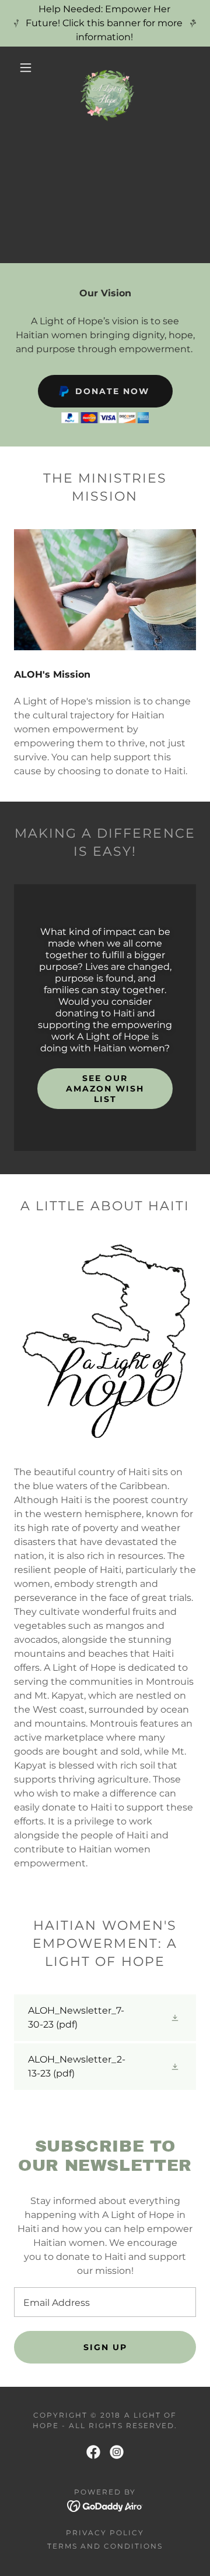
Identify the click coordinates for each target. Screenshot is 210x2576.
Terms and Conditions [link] (105, 2546)
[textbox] (105, 2302)
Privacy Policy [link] (105, 2533)
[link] (107, 68)
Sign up (105, 2347)
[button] (26, 68)
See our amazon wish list (105, 1089)
